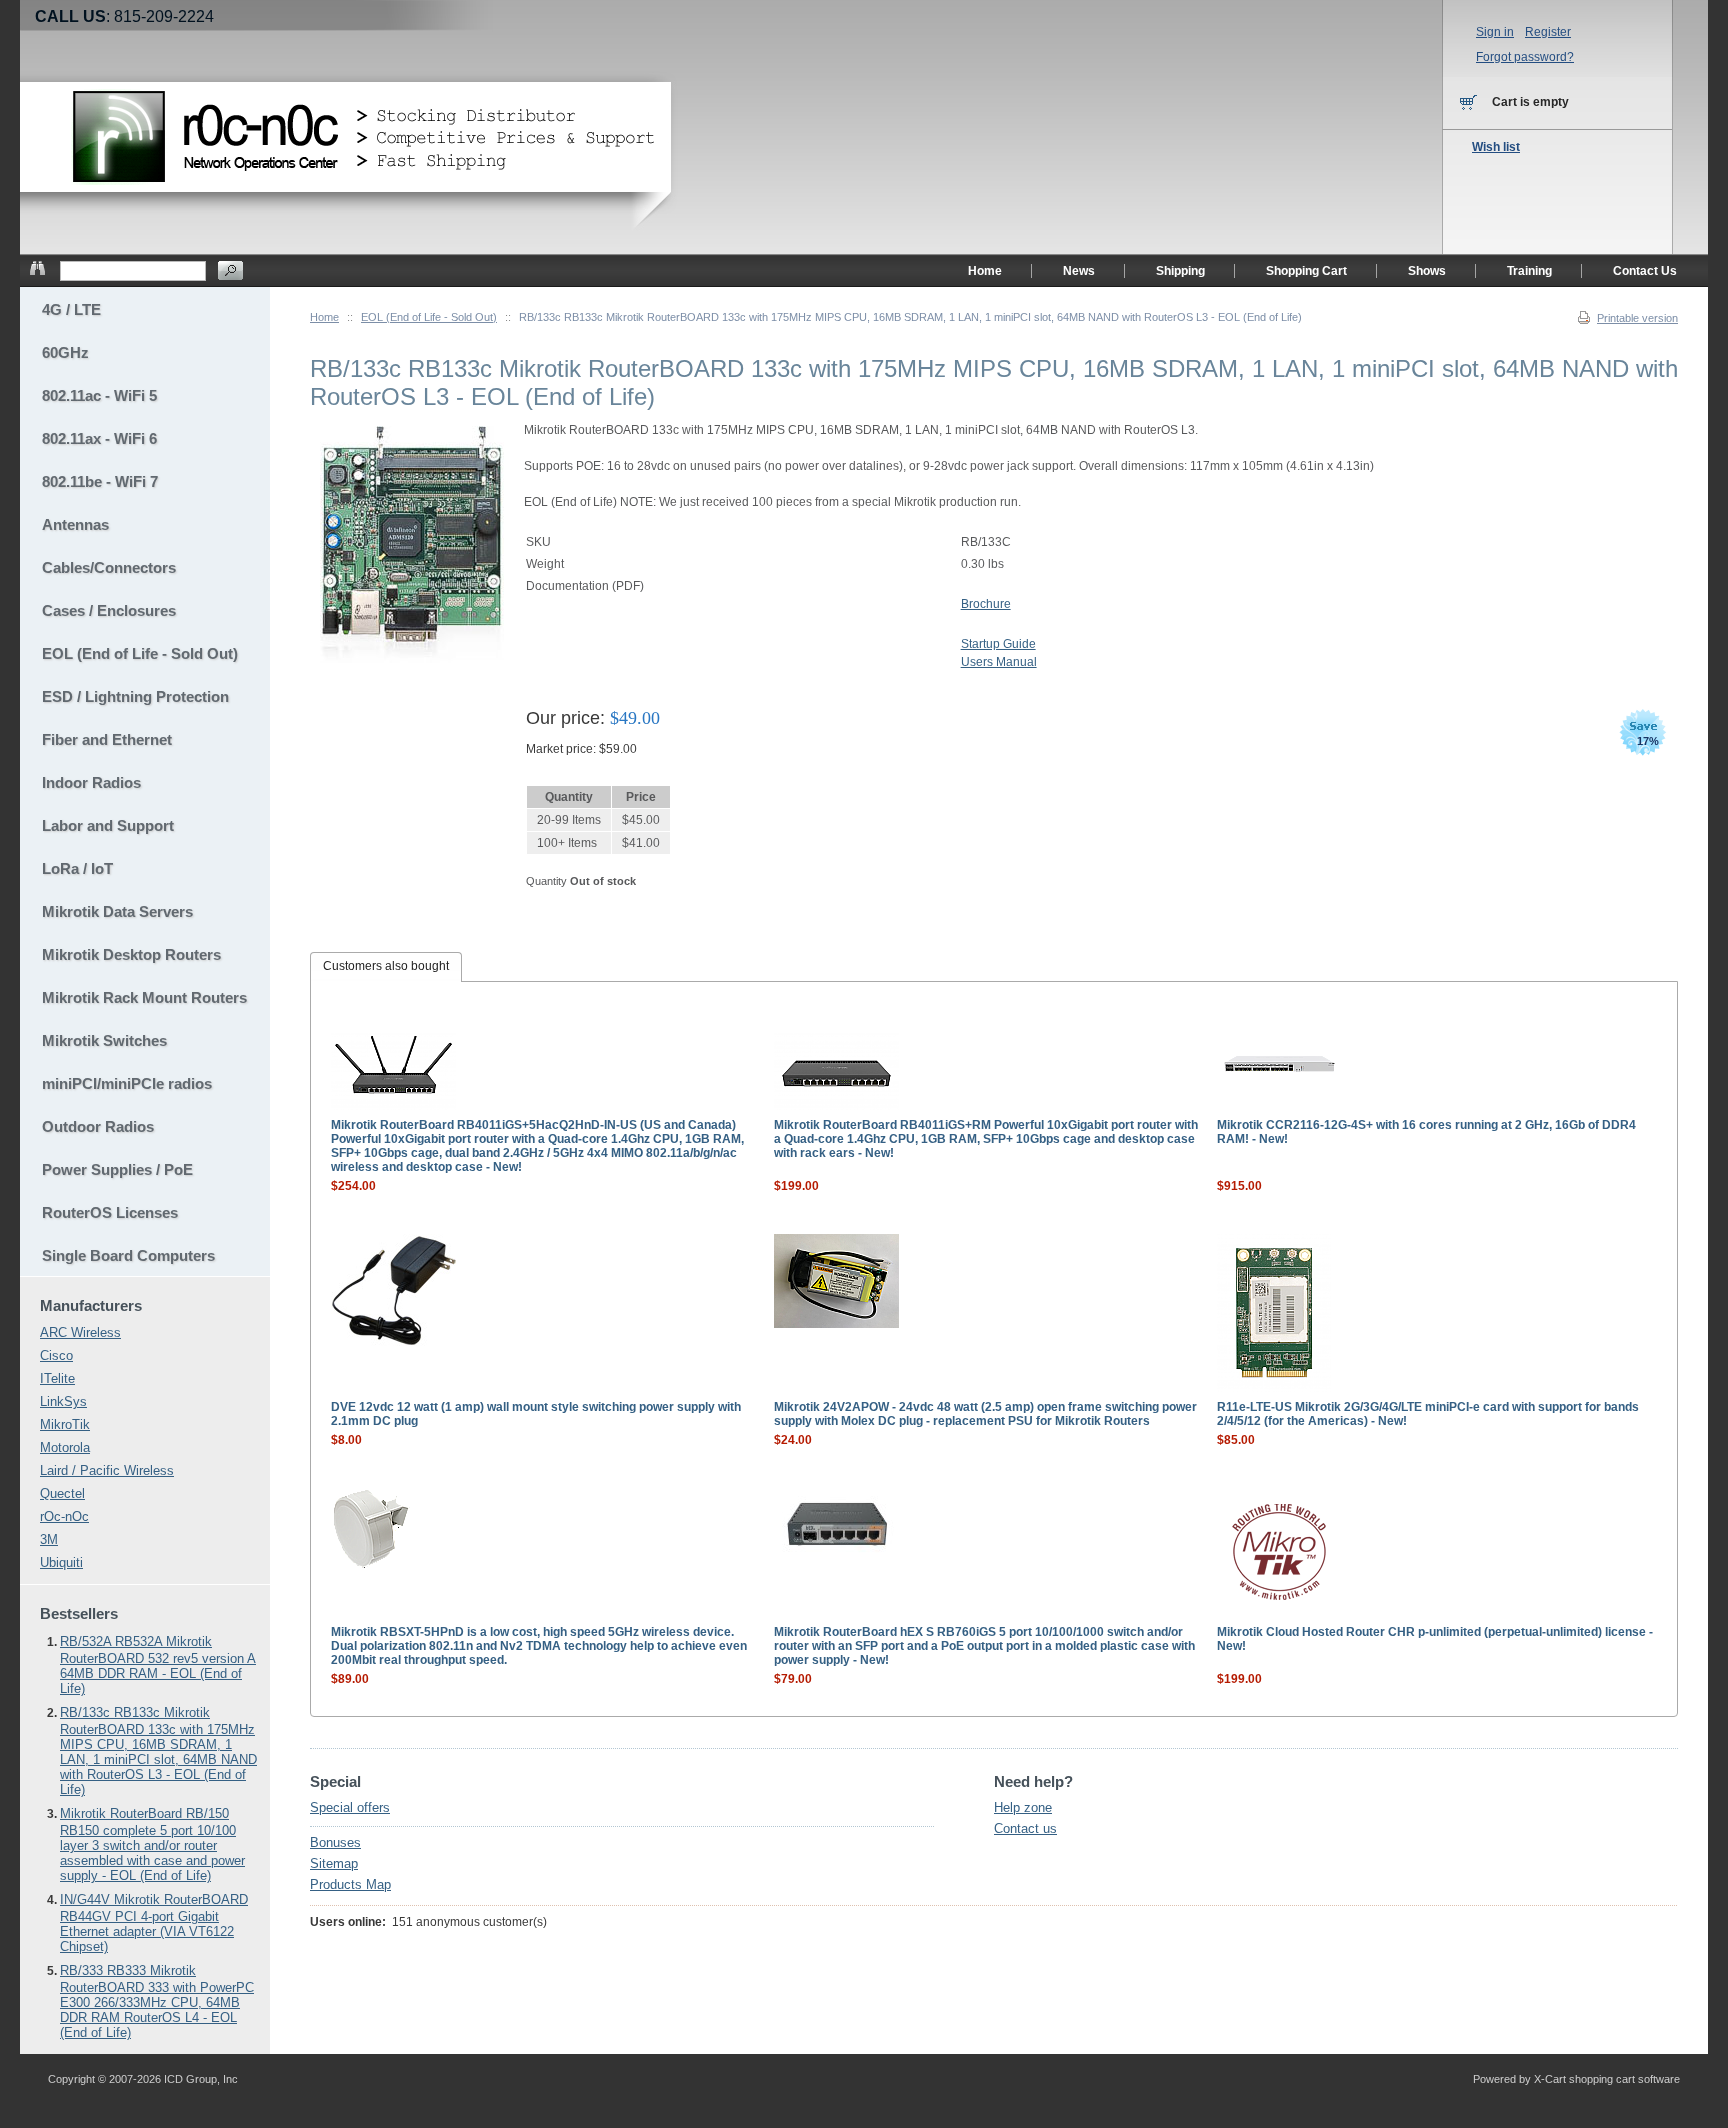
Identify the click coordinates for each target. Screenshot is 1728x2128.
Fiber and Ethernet (107, 739)
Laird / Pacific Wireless (107, 1470)
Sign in (1495, 32)
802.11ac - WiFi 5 (99, 395)
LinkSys (63, 1401)
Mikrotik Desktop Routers (131, 954)
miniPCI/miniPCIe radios (127, 1083)
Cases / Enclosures (109, 610)
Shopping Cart (1306, 271)
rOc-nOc (64, 1516)
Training (1529, 271)
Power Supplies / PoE (117, 1169)
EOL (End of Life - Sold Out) (429, 317)
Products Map (350, 1884)
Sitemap (334, 1863)
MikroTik (65, 1424)
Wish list (1496, 147)
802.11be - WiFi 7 (100, 481)
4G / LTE (71, 309)
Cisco (56, 1355)
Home (324, 317)
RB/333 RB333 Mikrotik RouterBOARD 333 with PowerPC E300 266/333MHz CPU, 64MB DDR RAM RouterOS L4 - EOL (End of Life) (157, 2001)
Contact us (1025, 1828)
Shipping (1180, 271)
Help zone (1023, 1807)
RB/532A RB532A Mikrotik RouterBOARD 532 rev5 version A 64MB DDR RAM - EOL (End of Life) (158, 1665)
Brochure (986, 604)
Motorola (65, 1447)
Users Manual (999, 662)
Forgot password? (1525, 57)
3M (49, 1539)
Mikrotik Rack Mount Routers (144, 997)
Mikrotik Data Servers (117, 911)
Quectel (62, 1493)
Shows (1427, 271)
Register (1548, 32)
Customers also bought (386, 966)
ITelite (57, 1378)
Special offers (350, 1807)
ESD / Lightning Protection (135, 696)
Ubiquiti (61, 1562)
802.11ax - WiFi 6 (99, 438)
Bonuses (335, 1842)
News (1079, 271)
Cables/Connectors (109, 567)
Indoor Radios (91, 782)
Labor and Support (108, 825)
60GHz (65, 352)
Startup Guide (998, 644)
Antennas (75, 524)
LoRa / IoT (77, 868)
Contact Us (1645, 271)
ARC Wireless (80, 1332)
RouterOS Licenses (110, 1212)
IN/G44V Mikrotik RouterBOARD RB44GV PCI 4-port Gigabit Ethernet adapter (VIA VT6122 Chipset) (154, 1923)
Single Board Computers (128, 1255)
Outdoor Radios (98, 1126)
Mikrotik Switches (104, 1040)
